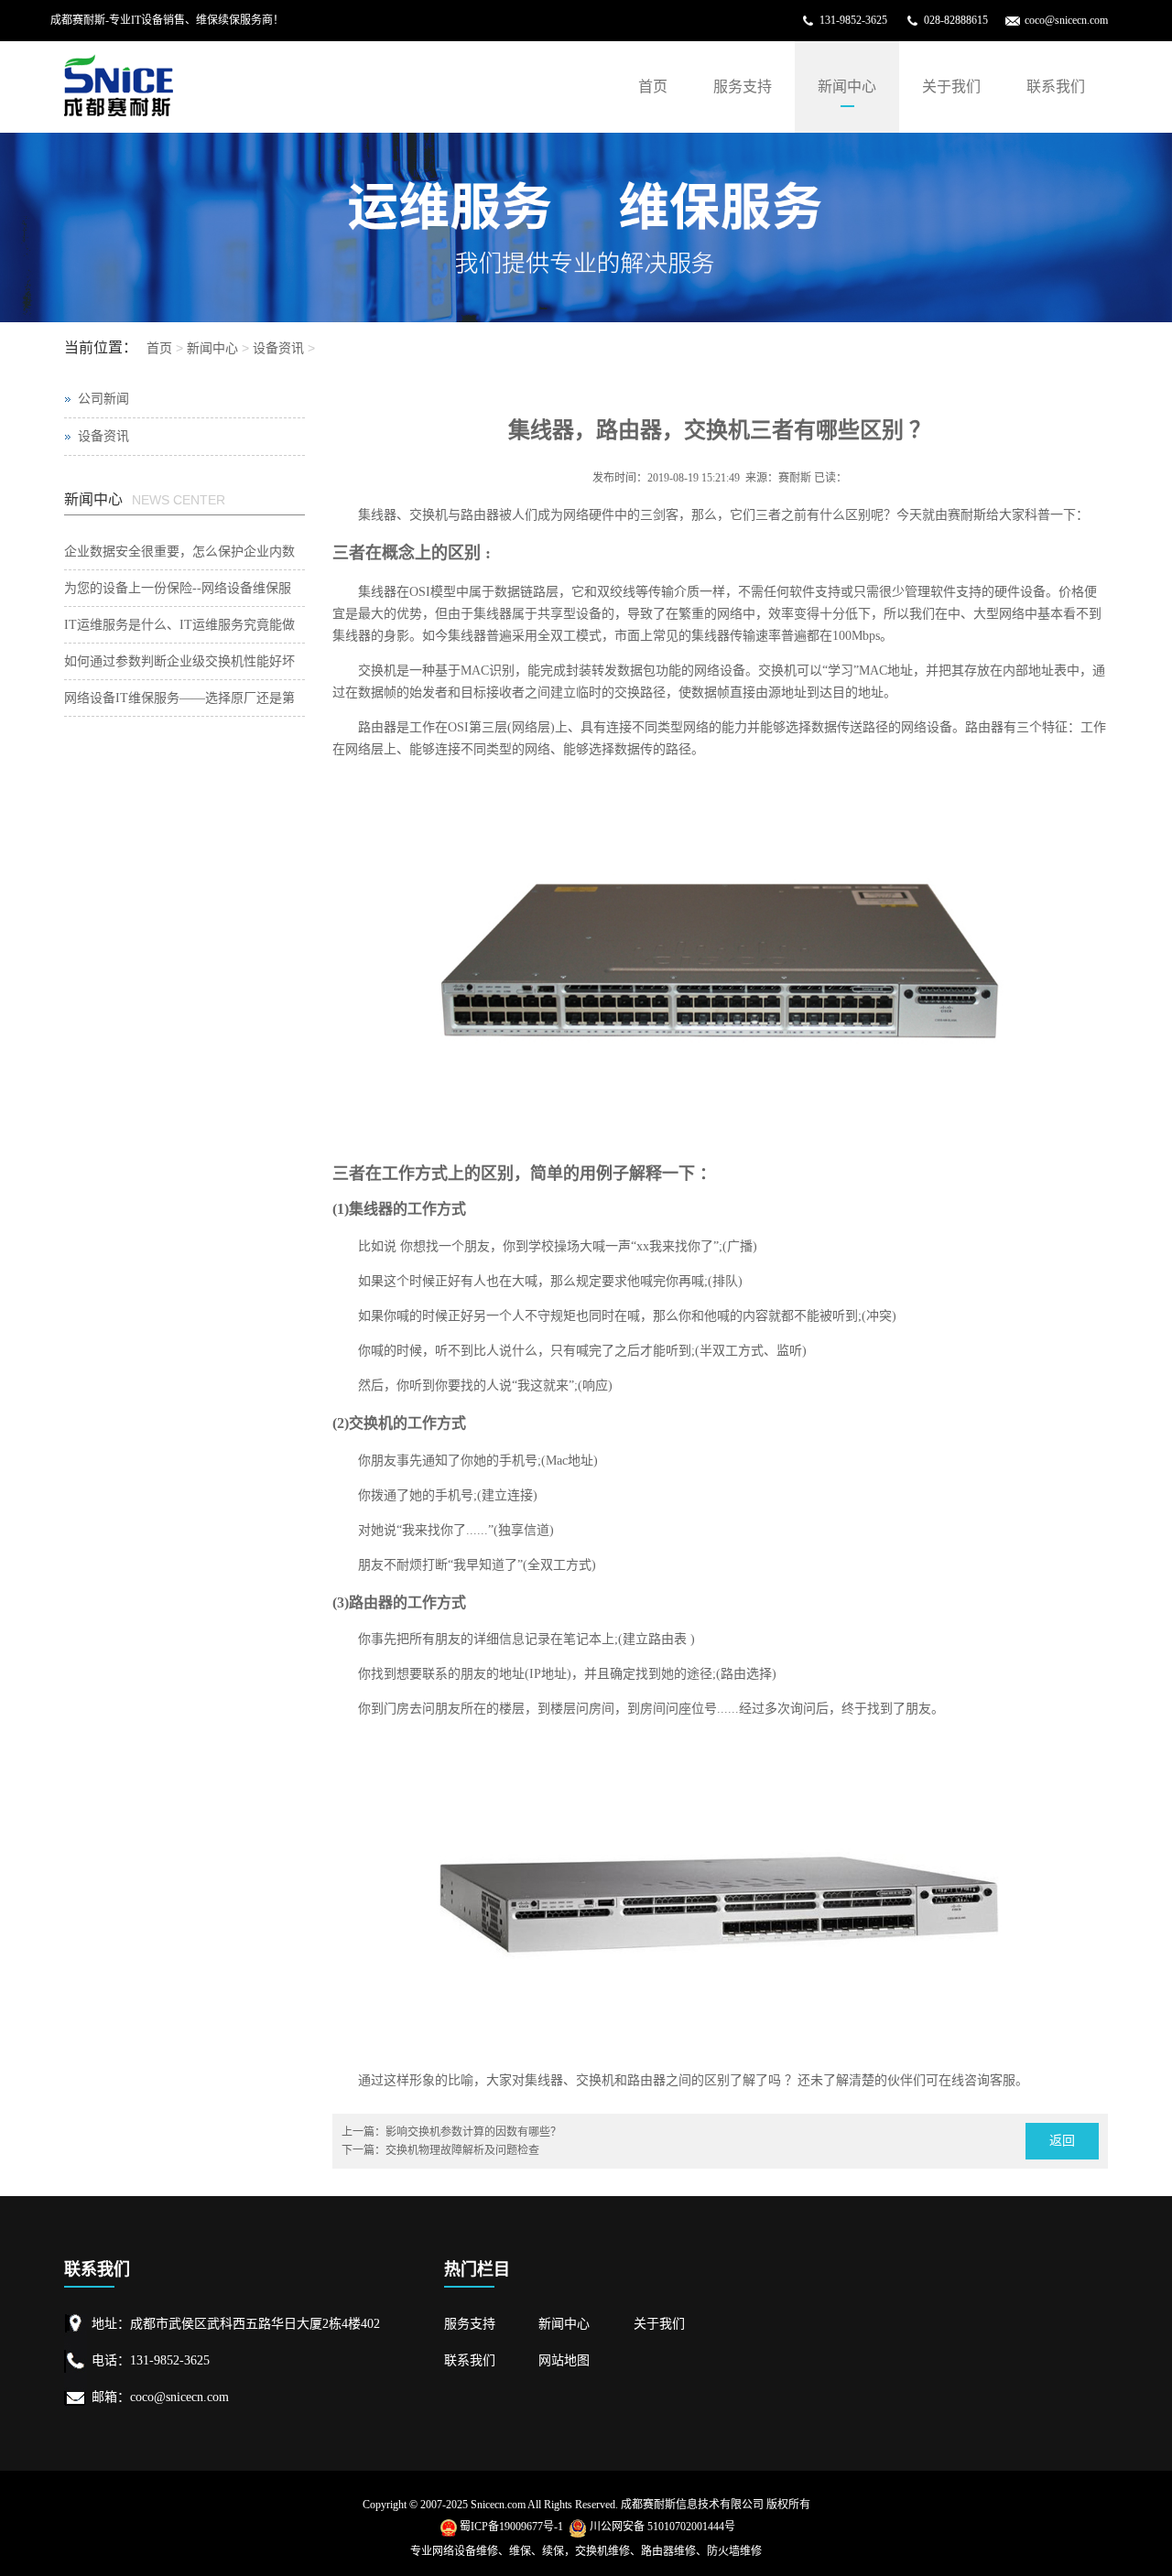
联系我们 (1056, 87)
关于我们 (951, 87)
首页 (653, 87)
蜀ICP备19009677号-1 (511, 2527)
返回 (1062, 2141)
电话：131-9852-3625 (151, 2360)
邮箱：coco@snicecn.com (160, 2397)
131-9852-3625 (853, 20)
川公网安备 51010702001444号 (662, 2527)
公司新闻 (103, 399)
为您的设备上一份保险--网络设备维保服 (178, 588)
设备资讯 (278, 348)
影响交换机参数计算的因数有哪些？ (473, 2132)
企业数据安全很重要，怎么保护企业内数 (179, 552)
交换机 (429, 515)
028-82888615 (956, 20)
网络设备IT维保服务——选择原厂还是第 (179, 698)
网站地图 (564, 2360)
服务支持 (743, 87)
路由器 (480, 515)
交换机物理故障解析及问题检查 (462, 2150)
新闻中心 (847, 87)
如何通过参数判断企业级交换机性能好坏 (179, 661)
